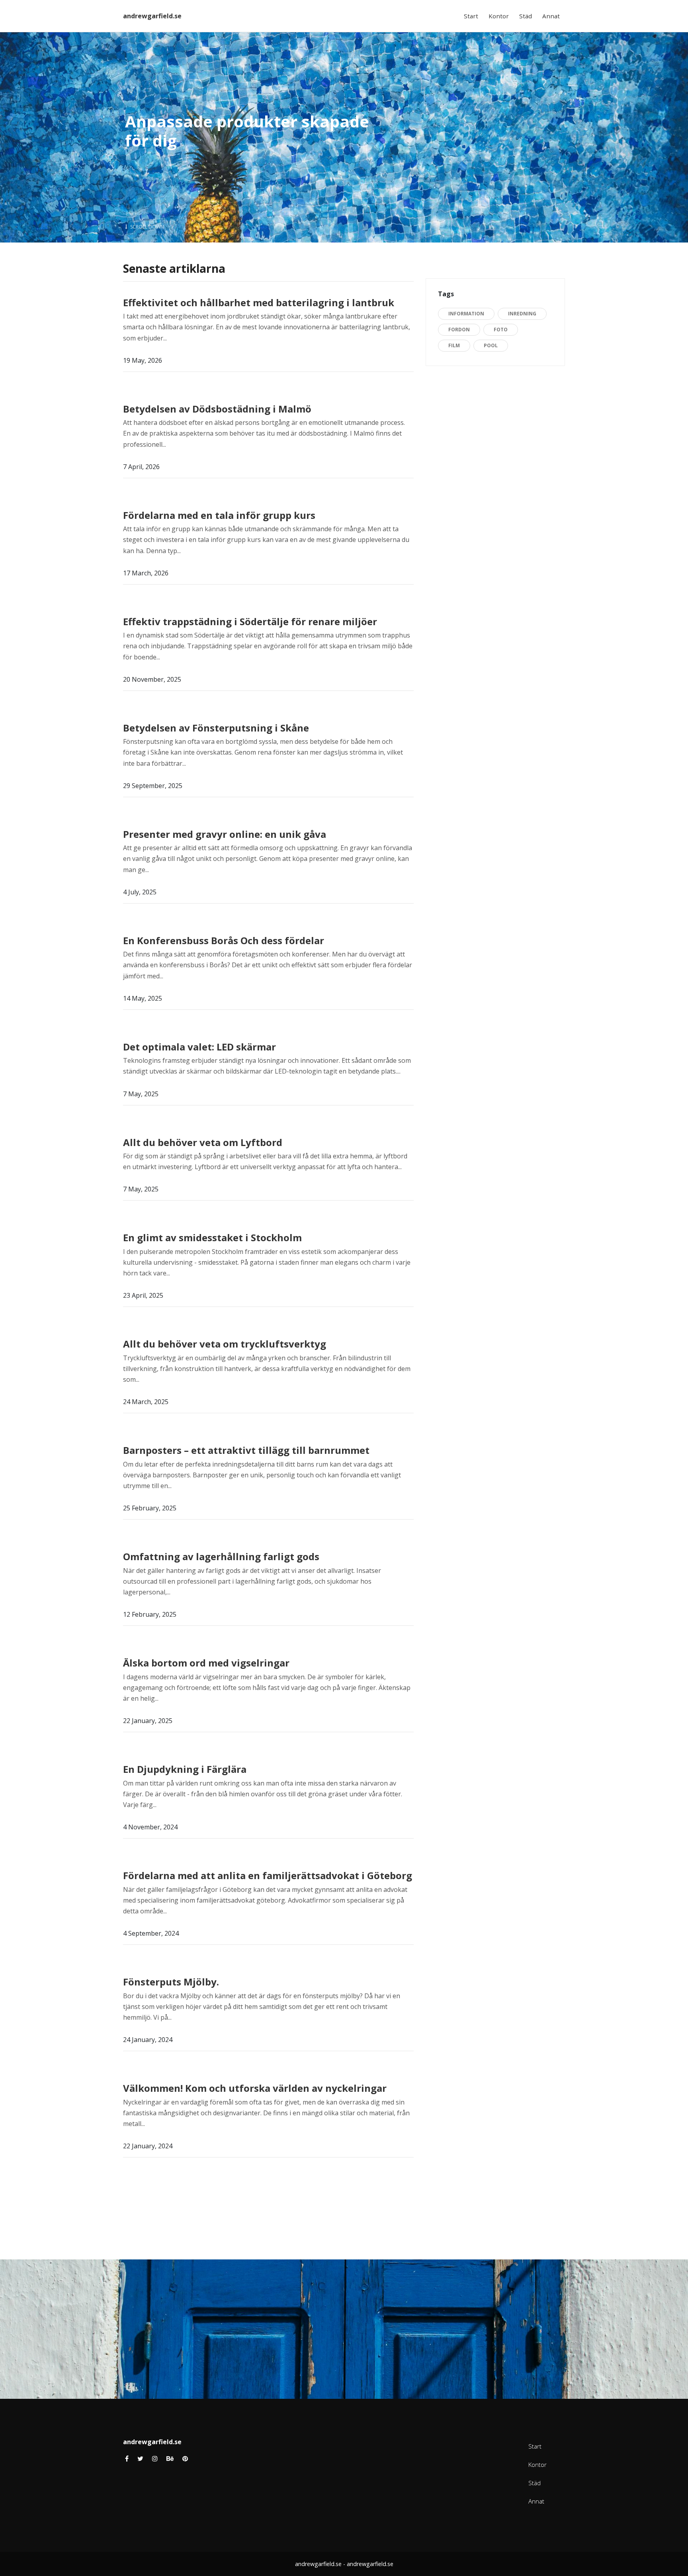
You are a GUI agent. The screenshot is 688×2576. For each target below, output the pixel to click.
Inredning (522, 314)
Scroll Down (147, 227)
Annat (551, 16)
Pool (491, 345)
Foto (501, 330)
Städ (526, 16)
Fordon (459, 330)
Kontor (499, 16)
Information (466, 314)
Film (454, 345)
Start (471, 16)
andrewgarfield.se (152, 16)
